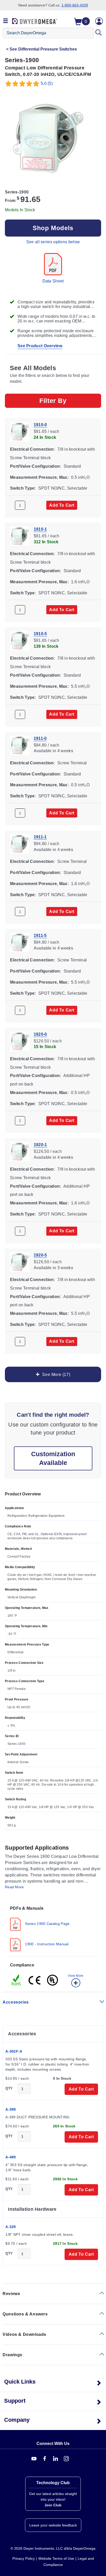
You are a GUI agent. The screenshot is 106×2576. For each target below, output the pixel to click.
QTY (9, 2088)
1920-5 (40, 1255)
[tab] (53, 1928)
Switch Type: (23, 488)
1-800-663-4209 (75, 5)
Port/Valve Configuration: (36, 466)
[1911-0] (20, 745)
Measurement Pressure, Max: (39, 477)
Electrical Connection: (33, 449)
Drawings (12, 2355)
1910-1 (40, 529)
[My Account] (99, 21)
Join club (53, 2505)
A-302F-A (14, 2051)
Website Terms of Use (56, 2558)
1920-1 (40, 1144)
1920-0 (40, 1034)
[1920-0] (20, 1041)
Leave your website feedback (53, 2525)
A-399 (11, 2109)
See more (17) (55, 1375)
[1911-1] (20, 843)
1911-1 (40, 837)
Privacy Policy (24, 2558)
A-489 (11, 2157)
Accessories (16, 2002)
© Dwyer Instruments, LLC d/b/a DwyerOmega (53, 2548)
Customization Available (53, 1458)
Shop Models (53, 228)
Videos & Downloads (24, 2334)
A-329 (11, 2227)
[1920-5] (20, 1262)
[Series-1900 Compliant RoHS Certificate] (16, 1980)
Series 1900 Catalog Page (47, 1924)
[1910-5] (20, 640)
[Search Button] (99, 33)
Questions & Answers (25, 2314)
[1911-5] (20, 942)
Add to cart (62, 505)
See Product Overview (40, 346)
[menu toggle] (6, 21)
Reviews (11, 2294)
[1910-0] (20, 431)
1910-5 (40, 634)
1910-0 (40, 425)
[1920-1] (20, 1151)
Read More (14, 1887)
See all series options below (53, 242)
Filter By (53, 401)
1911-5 (40, 935)
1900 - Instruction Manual (46, 1944)
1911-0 (40, 738)
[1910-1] (20, 536)
